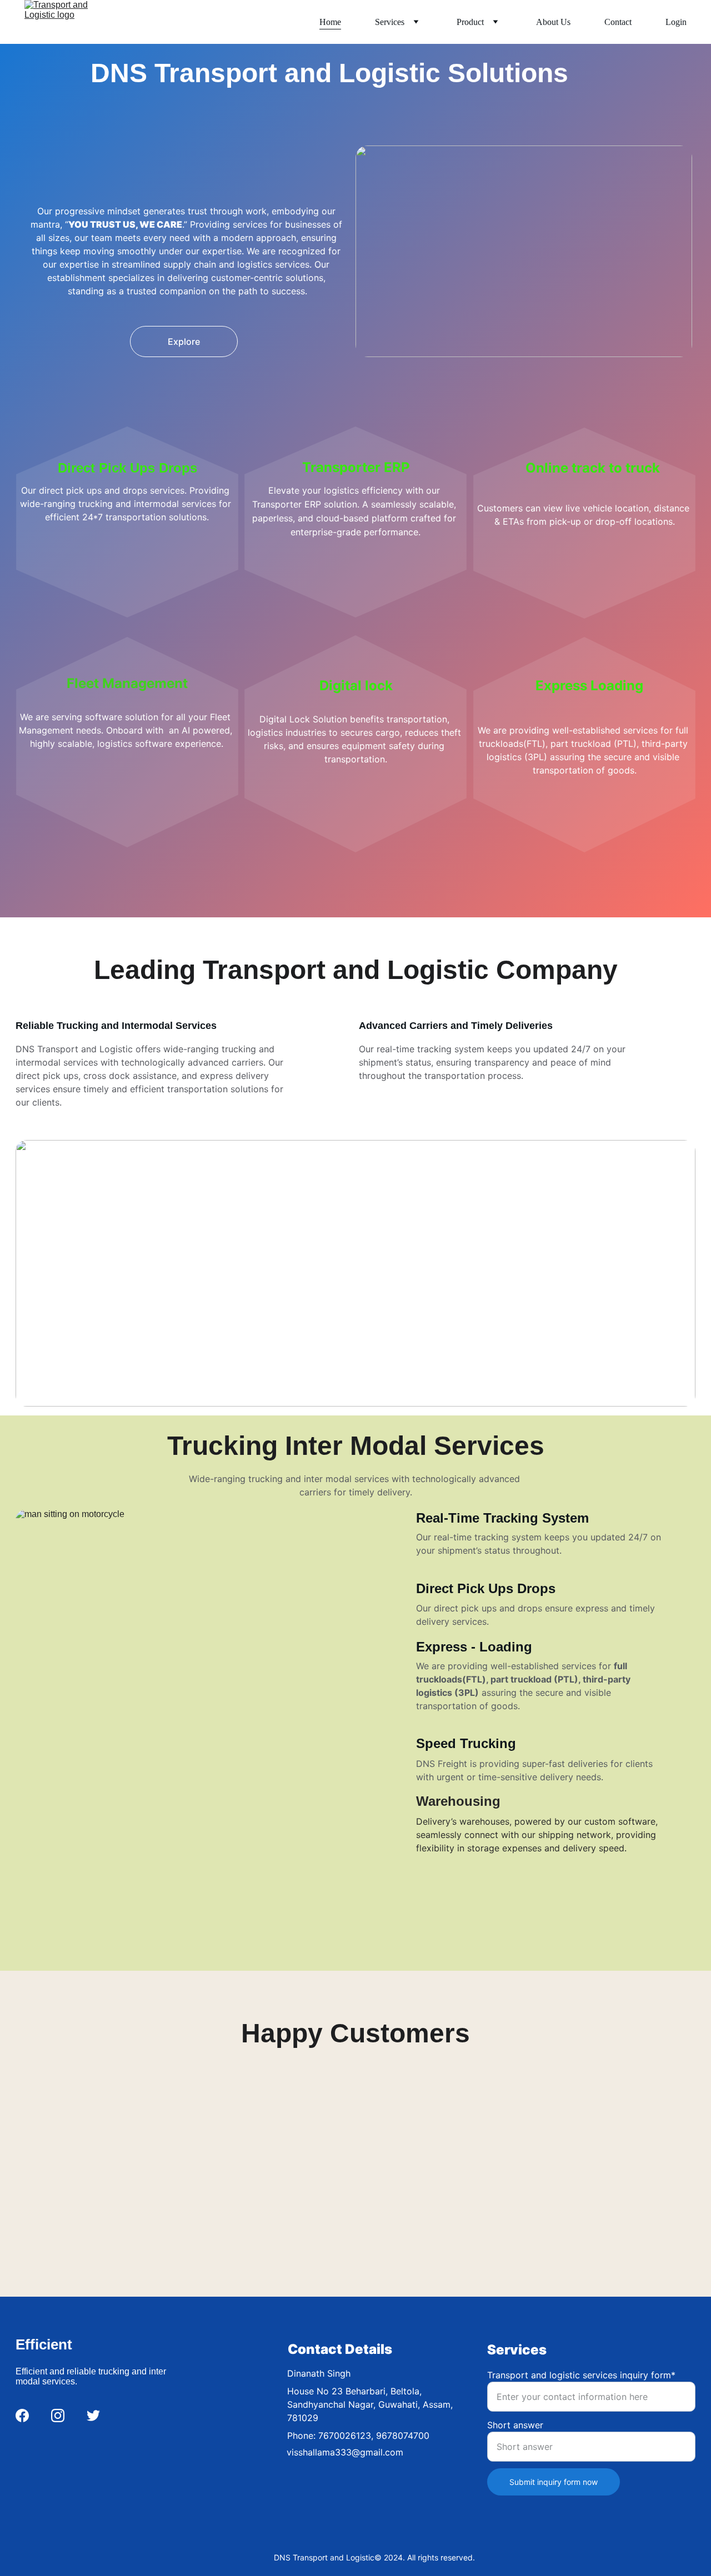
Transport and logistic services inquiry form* (581, 2375)
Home (330, 22)
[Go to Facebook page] (22, 2416)
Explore (184, 342)
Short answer (515, 2425)
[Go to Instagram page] (58, 2416)
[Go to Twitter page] (93, 2416)
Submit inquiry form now (554, 2482)
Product (470, 22)
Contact (618, 22)
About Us (553, 22)
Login (676, 22)
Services (390, 22)
